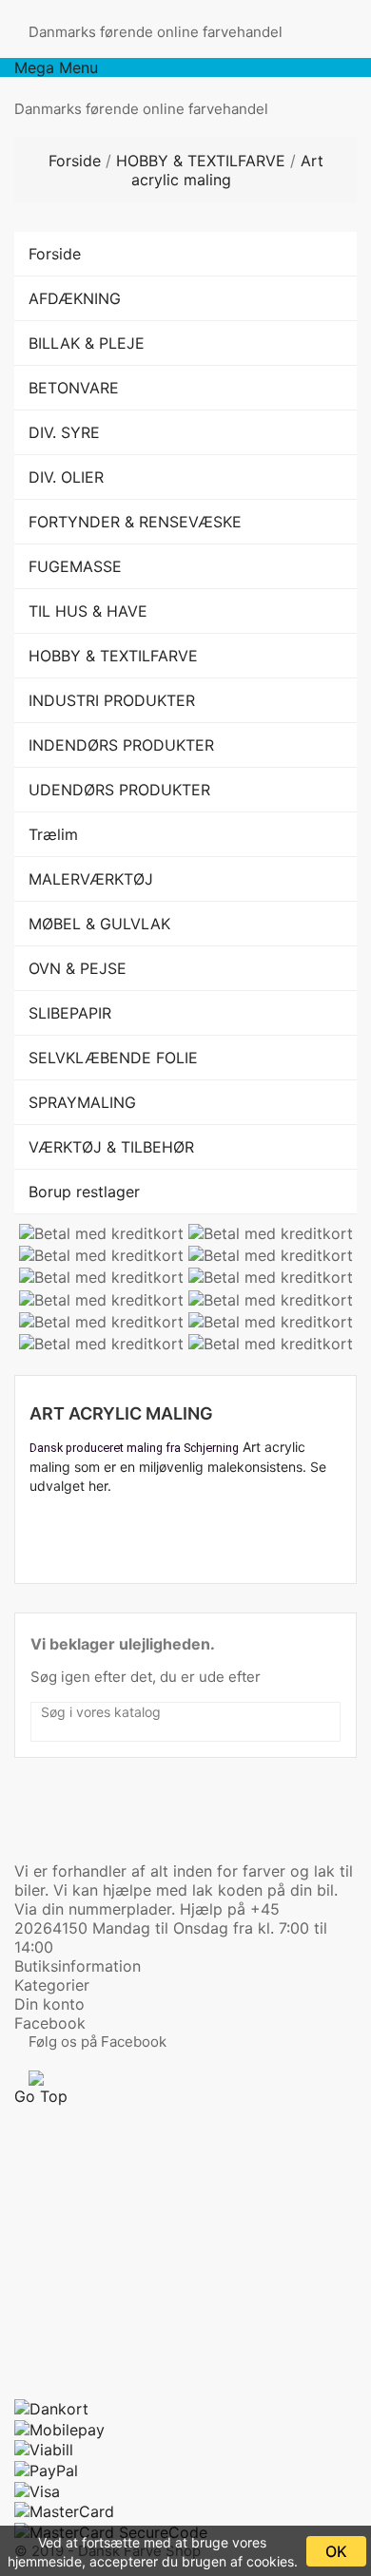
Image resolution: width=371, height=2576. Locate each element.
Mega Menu (56, 67)
